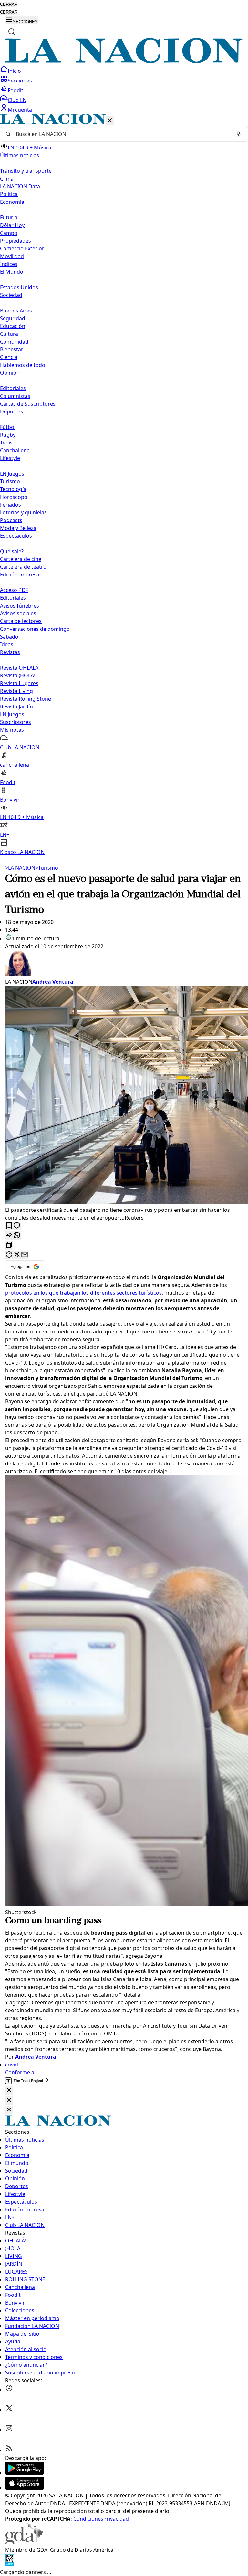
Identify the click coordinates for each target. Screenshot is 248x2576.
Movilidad (12, 256)
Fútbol (8, 427)
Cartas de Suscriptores (28, 404)
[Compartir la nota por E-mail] (25, 1255)
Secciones (20, 81)
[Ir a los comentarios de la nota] (17, 1226)
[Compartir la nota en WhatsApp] (17, 1236)
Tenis (6, 443)
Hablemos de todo (23, 365)
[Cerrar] (110, 121)
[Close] (9, 2091)
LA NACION (20, 868)
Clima (7, 179)
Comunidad (14, 342)
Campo (9, 233)
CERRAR (9, 4)
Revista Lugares (19, 683)
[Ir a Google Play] (25, 2473)
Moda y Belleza (18, 528)
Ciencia (9, 357)
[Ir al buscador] (12, 32)
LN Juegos (12, 474)
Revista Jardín (16, 707)
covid (12, 2065)
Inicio (14, 71)
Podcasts (11, 520)
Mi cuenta (20, 110)
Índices (9, 264)
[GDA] (24, 2542)
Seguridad (13, 318)
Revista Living (16, 691)
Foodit (15, 90)
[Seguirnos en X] (9, 2410)
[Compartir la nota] (9, 1236)
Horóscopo (14, 497)
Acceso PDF (14, 590)
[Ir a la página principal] (124, 61)
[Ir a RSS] (9, 2450)
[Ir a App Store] (25, 2488)
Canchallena (15, 450)
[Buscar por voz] (239, 134)
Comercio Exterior (22, 248)
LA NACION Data (20, 186)
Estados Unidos (19, 287)
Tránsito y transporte (26, 171)
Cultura (9, 334)
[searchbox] (121, 134)
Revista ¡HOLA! (18, 675)
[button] (124, 485)
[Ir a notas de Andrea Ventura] (124, 964)
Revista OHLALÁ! (20, 668)
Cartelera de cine (21, 559)
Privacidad (116, 2519)
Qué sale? (12, 551)
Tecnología (13, 489)
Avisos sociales (18, 613)
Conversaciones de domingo (35, 629)
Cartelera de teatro (23, 567)
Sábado (9, 637)
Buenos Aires (16, 311)
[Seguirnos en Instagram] (9, 2430)
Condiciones (88, 2519)
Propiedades (15, 241)
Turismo (10, 481)
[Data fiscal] (10, 2564)
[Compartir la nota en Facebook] (9, 1255)
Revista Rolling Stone (26, 699)
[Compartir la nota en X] (17, 1255)
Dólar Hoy (12, 225)
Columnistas (15, 396)
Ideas (7, 644)
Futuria (9, 217)
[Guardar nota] (9, 1226)
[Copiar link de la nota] (9, 1245)
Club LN (17, 100)
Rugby (8, 435)
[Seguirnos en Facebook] (9, 2390)
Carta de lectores (21, 621)
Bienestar (12, 349)
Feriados (10, 505)
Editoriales (13, 388)
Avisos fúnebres (20, 606)
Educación (13, 326)
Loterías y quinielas (23, 512)
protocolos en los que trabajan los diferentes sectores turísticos (83, 1293)
